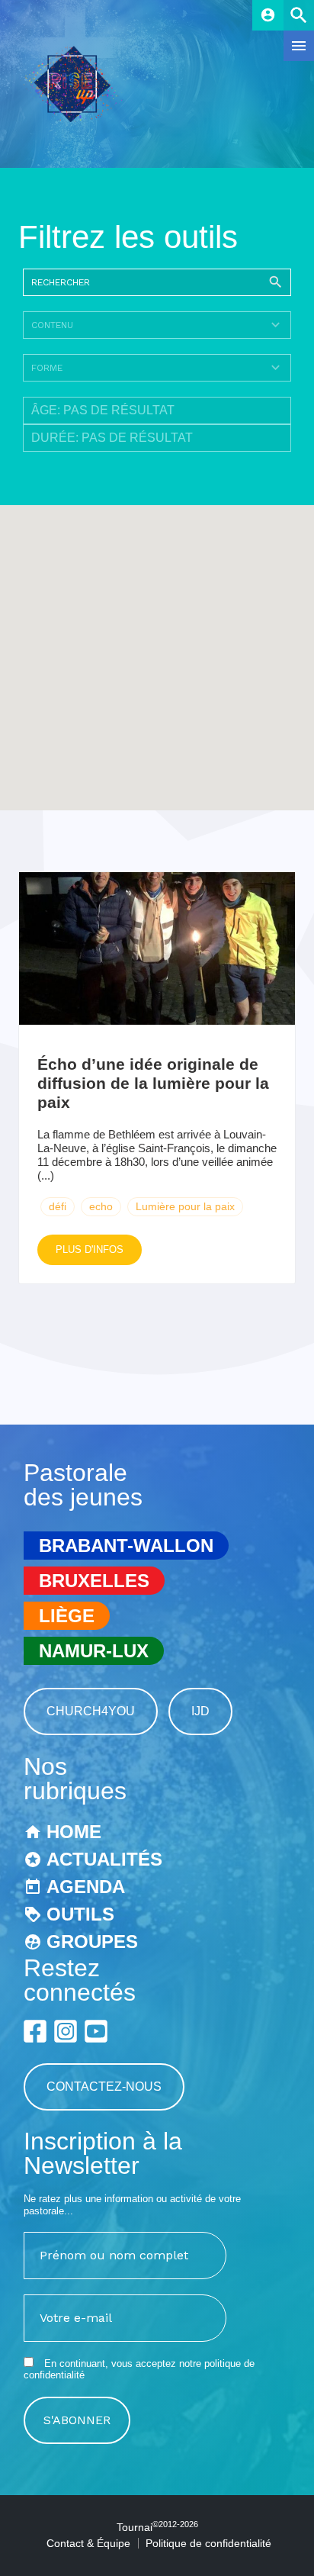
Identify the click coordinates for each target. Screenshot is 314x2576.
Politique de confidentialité (208, 2543)
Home (74, 1832)
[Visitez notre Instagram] (66, 2031)
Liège (67, 1616)
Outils (80, 1914)
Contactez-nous (104, 2087)
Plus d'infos (90, 1249)
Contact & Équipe (88, 2543)
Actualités (104, 1859)
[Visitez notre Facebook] (35, 2031)
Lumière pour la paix (185, 1206)
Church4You (91, 1711)
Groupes (92, 1942)
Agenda (86, 1887)
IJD (200, 1711)
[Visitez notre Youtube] (96, 2031)
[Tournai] (78, 118)
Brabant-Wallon (126, 1546)
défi (58, 1206)
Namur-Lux (94, 1651)
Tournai (157, 2527)
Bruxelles (94, 1581)
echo (101, 1206)
